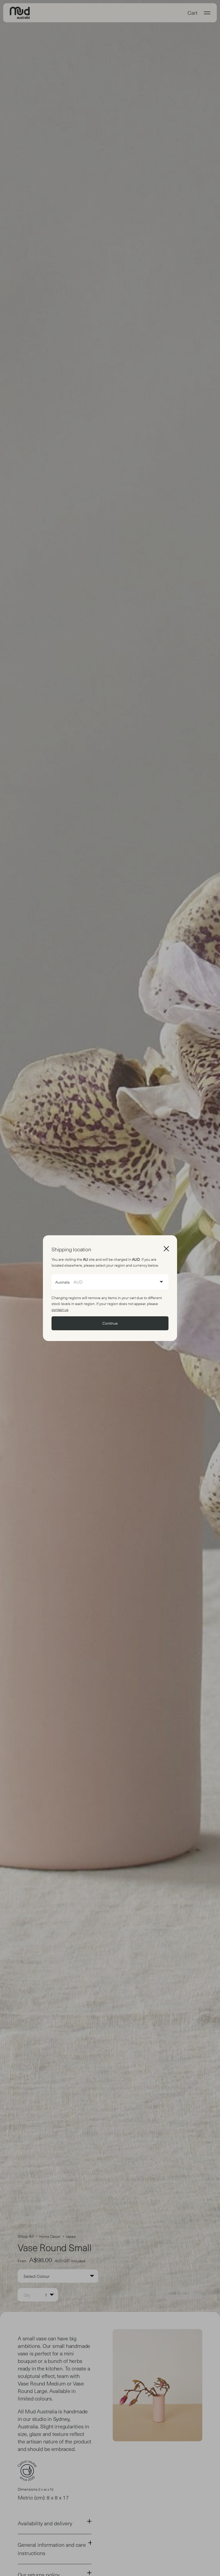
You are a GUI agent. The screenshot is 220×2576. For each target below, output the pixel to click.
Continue (110, 1323)
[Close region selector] (166, 1248)
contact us (60, 1309)
